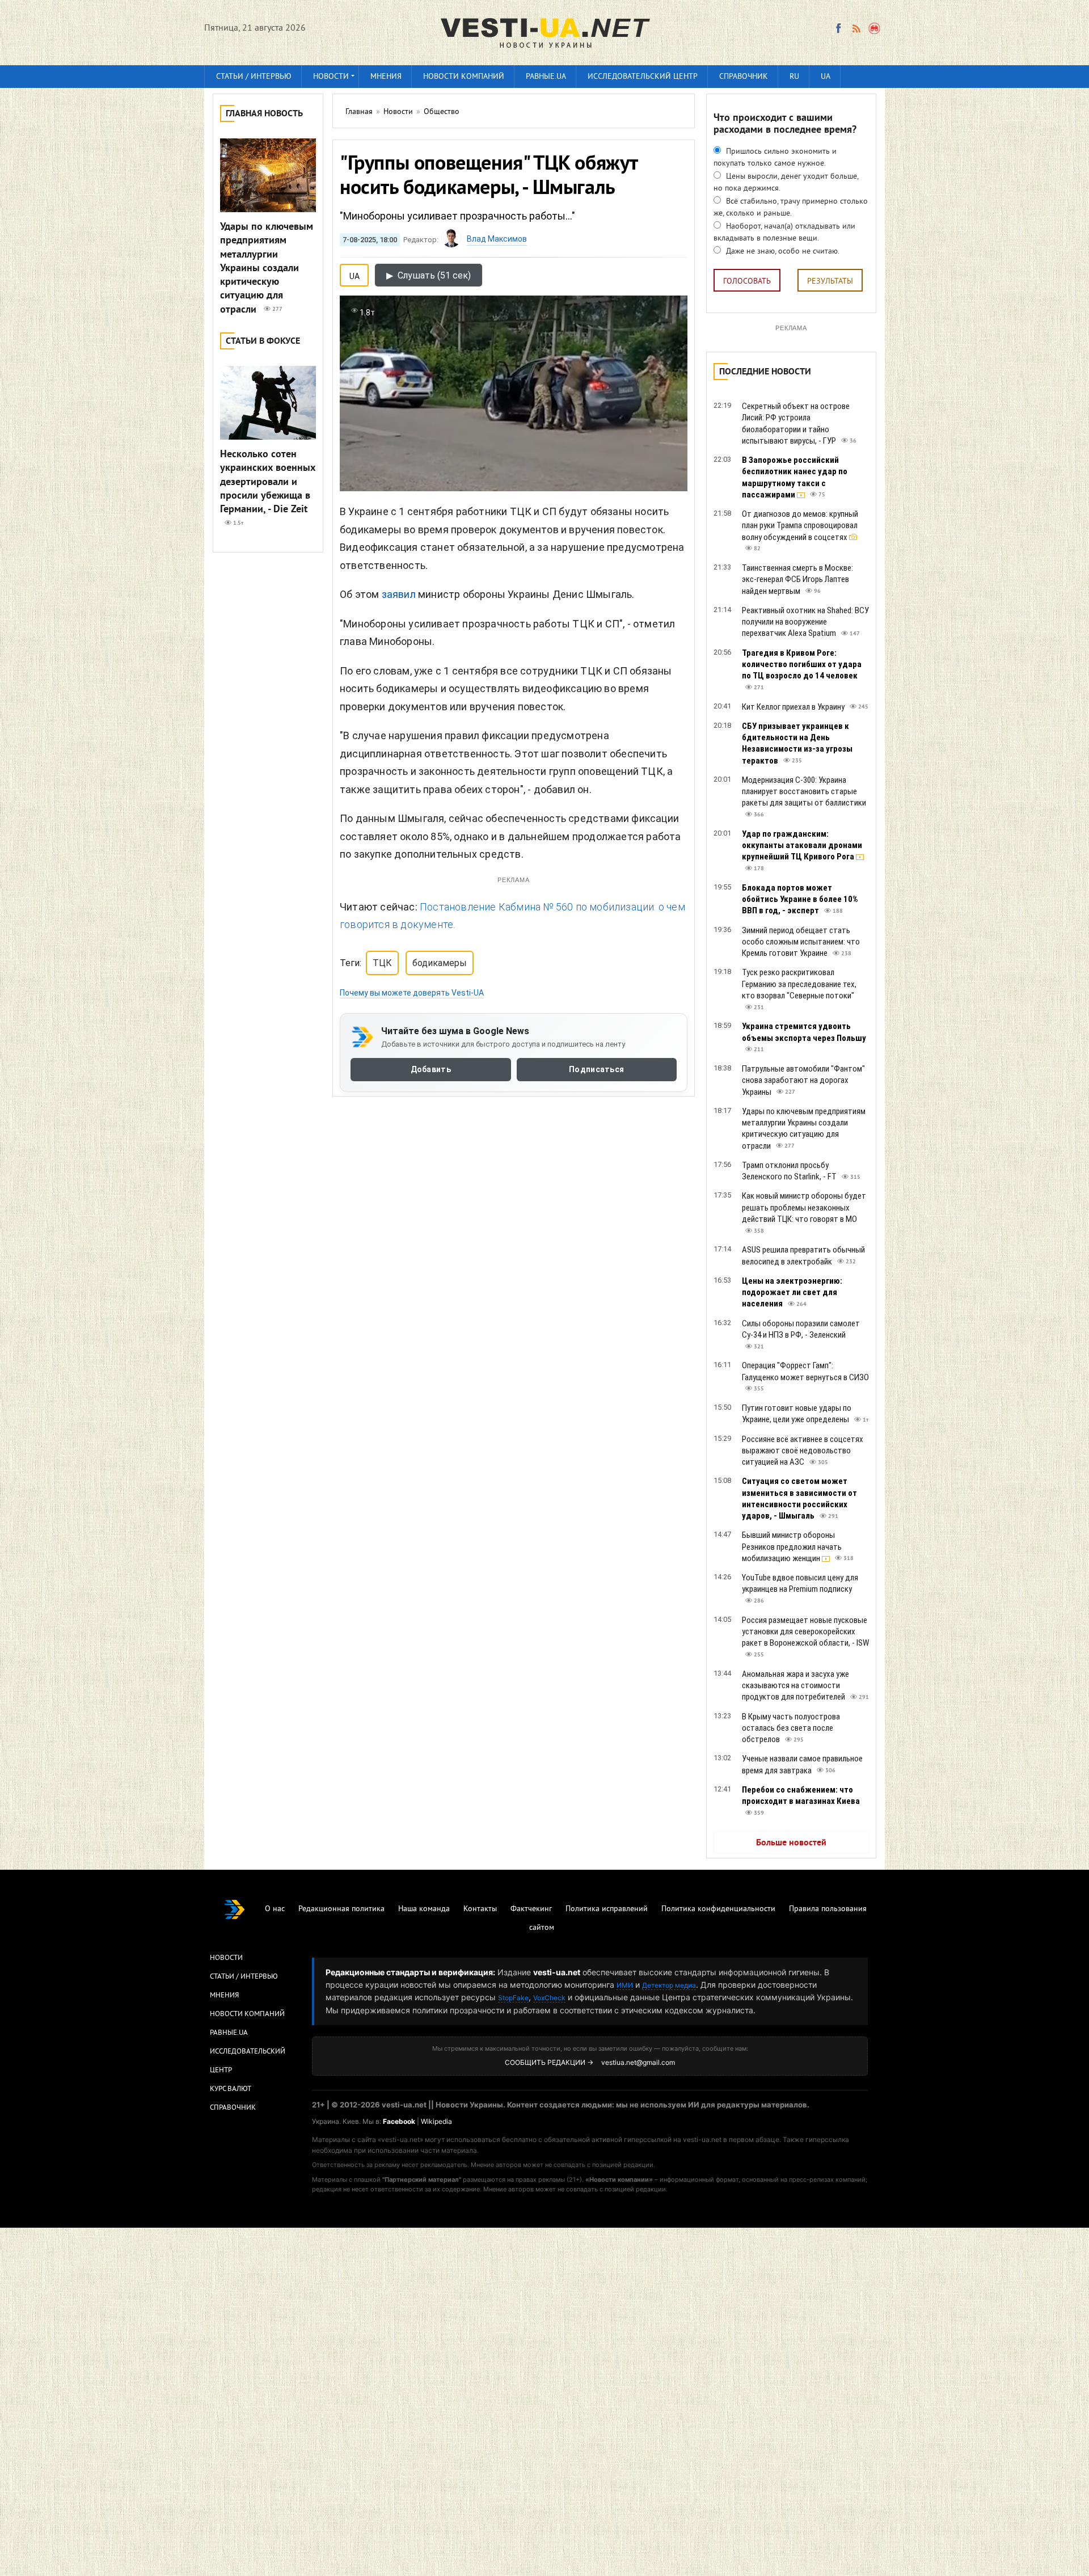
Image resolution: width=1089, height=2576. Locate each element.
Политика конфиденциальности (718, 1909)
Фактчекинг (531, 1909)
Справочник (744, 77)
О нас (275, 1909)
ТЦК (382, 963)
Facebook (399, 2121)
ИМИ (625, 1985)
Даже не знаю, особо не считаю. (782, 252)
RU (794, 77)
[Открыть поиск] (875, 28)
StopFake (513, 1998)
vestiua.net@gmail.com (638, 2062)
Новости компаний (464, 77)
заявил (399, 594)
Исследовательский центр (643, 77)
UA (826, 77)
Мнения (386, 77)
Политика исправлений (607, 1909)
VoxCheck (549, 1998)
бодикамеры (440, 963)
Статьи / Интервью (244, 1977)
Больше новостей (791, 1843)
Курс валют (231, 2089)
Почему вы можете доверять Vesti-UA (412, 993)
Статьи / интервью (254, 77)
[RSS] (856, 28)
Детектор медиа (669, 1985)
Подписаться (596, 1069)
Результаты (830, 282)
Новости (331, 77)
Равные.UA (546, 77)
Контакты (480, 1909)
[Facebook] (838, 28)
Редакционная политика (341, 1909)
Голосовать (747, 282)
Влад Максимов (497, 239)
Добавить (431, 1069)
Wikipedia (436, 2121)
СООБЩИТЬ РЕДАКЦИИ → (549, 2062)
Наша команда (424, 1909)
